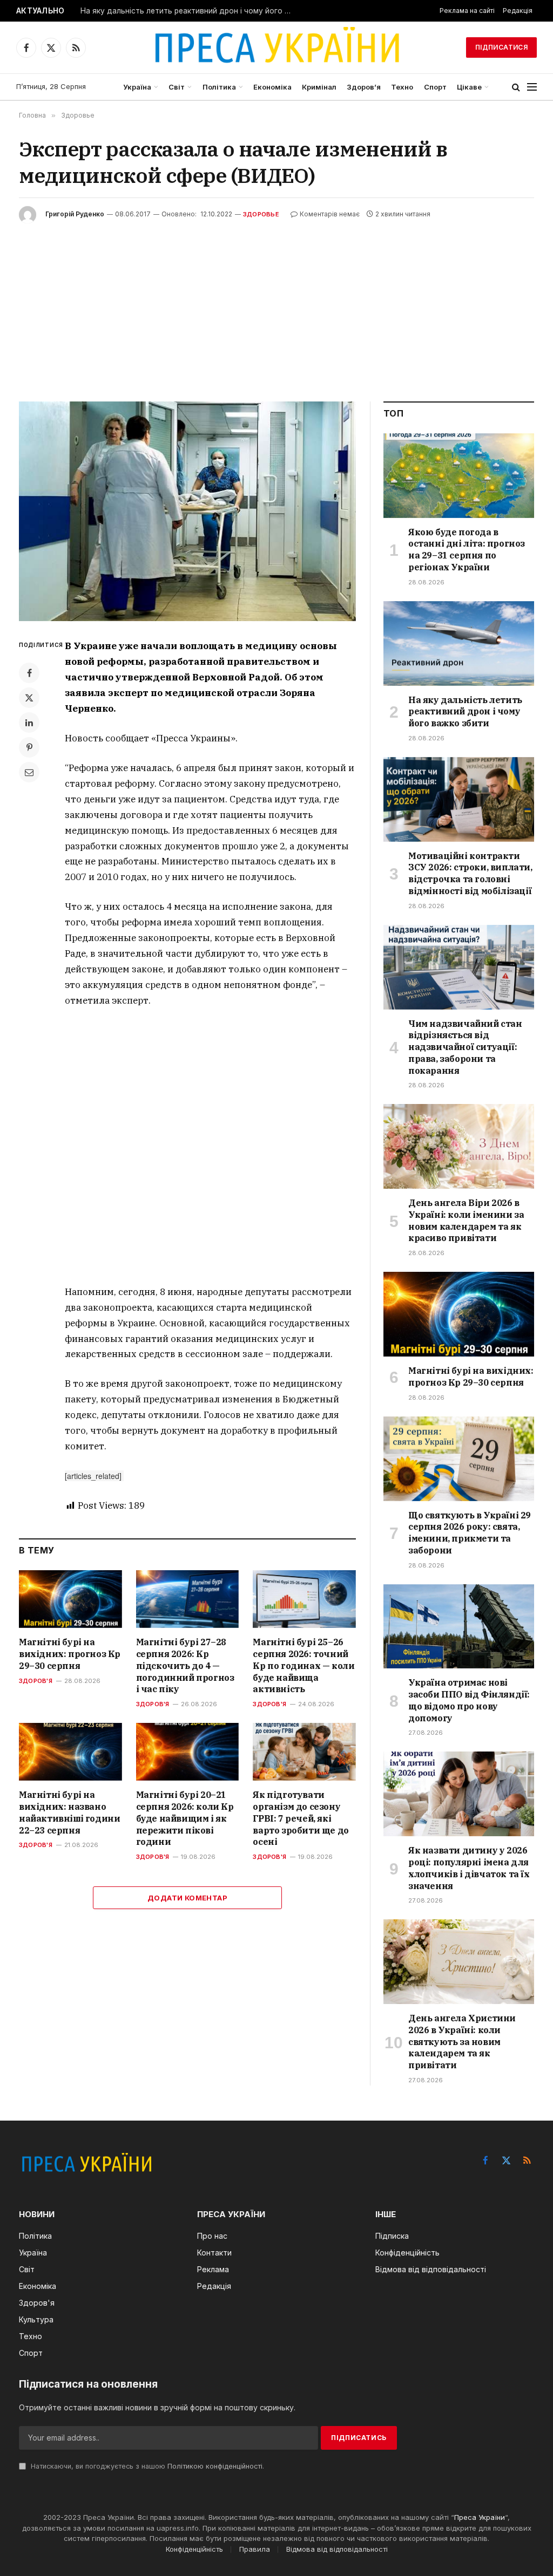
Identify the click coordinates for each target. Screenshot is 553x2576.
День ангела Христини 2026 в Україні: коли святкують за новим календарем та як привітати (462, 2042)
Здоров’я (364, 87)
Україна (137, 87)
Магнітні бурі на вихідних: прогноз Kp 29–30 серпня (70, 1654)
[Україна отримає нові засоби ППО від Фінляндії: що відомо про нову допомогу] (459, 1627)
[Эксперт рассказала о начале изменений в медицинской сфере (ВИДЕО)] (187, 512)
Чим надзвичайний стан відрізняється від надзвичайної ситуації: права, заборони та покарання (465, 1047)
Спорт (435, 87)
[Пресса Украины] (276, 47)
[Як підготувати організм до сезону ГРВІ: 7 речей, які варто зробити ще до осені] (304, 1752)
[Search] (516, 87)
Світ (177, 87)
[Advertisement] (276, 304)
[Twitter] (29, 698)
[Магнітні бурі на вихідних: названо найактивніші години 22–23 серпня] (70, 1752)
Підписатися (501, 47)
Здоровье (261, 214)
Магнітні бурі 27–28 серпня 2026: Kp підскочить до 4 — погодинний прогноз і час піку (185, 1665)
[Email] (29, 772)
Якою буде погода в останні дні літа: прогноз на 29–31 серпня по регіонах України (467, 550)
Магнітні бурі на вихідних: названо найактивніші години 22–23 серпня (69, 1812)
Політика (219, 87)
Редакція (518, 11)
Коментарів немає (330, 214)
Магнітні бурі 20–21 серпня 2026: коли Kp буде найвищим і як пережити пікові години (185, 1818)
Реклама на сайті (467, 11)
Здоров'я (36, 1681)
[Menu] (532, 87)
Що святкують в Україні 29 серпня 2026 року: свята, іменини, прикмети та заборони (470, 1533)
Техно (402, 87)
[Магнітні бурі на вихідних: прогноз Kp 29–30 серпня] (70, 1599)
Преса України (480, 2517)
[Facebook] (29, 673)
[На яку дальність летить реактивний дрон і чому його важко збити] (459, 643)
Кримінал (319, 87)
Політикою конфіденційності (215, 2466)
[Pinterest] (29, 747)
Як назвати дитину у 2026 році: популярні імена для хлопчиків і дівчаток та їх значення (469, 1868)
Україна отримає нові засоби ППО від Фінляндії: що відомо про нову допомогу (469, 1700)
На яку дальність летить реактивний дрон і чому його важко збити (188, 11)
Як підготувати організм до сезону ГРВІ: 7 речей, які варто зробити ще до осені (301, 1818)
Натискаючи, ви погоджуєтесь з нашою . (146, 2466)
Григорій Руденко (75, 214)
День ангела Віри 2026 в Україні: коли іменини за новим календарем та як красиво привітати (466, 1220)
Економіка (272, 87)
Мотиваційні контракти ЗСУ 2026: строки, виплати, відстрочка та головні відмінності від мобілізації (470, 873)
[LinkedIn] (29, 723)
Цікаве (469, 87)
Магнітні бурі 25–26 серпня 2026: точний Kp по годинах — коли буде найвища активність (304, 1665)
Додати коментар (187, 1898)
